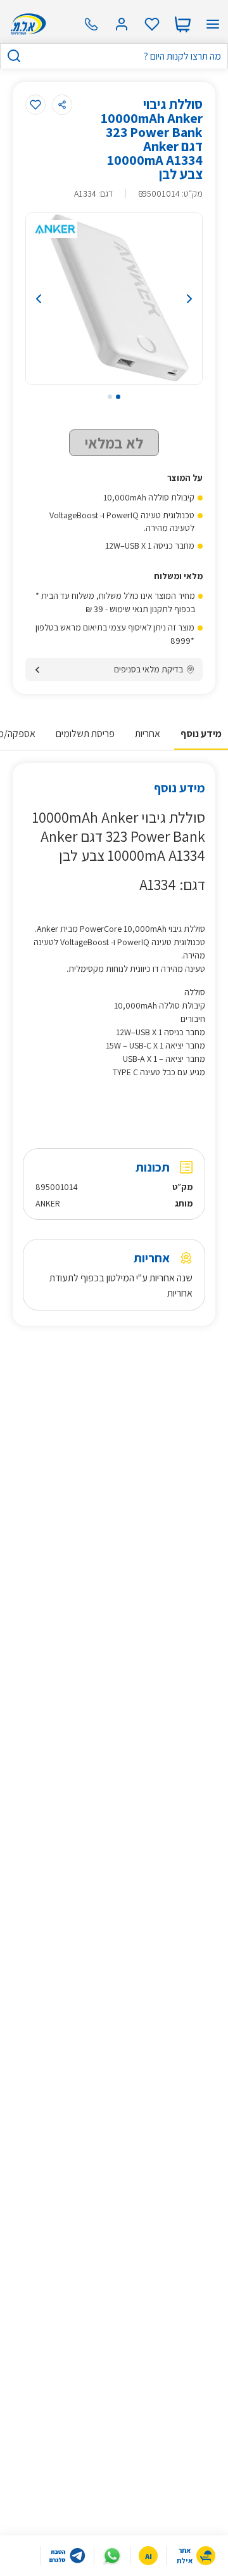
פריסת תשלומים (85, 734)
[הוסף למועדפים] (35, 105)
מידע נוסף (201, 734)
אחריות (148, 734)
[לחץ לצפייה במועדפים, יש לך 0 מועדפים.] (152, 24)
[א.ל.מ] (26, 24)
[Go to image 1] (118, 397)
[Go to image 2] (110, 397)
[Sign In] (122, 24)
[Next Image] (178, 299)
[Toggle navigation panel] (213, 24)
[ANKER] (55, 229)
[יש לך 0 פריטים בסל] (182, 24)
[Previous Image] (50, 299)
